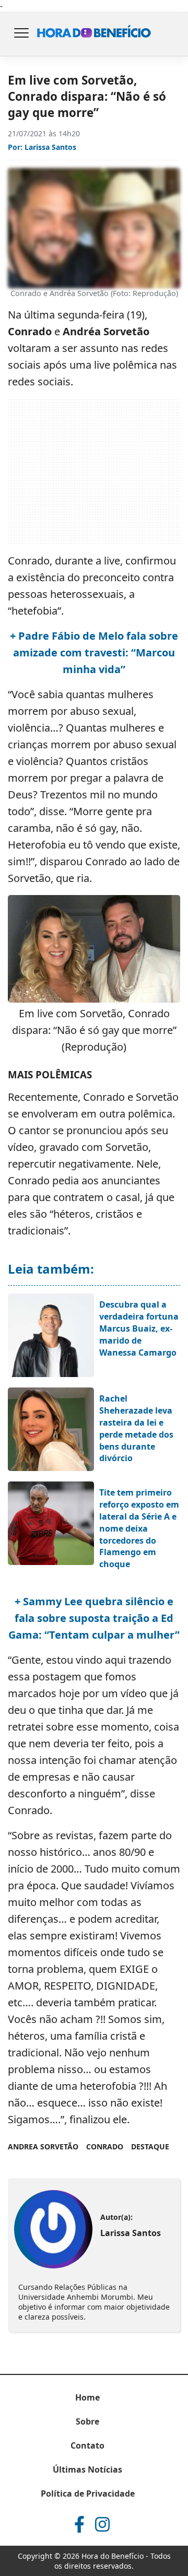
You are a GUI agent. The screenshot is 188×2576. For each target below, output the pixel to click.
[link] (53, 2229)
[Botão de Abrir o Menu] (21, 34)
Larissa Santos (50, 147)
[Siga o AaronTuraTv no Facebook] (79, 2524)
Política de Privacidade (88, 2493)
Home (87, 2397)
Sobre (87, 2421)
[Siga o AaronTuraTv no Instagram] (102, 2524)
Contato (87, 2445)
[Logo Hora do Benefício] (94, 34)
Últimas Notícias (87, 2469)
